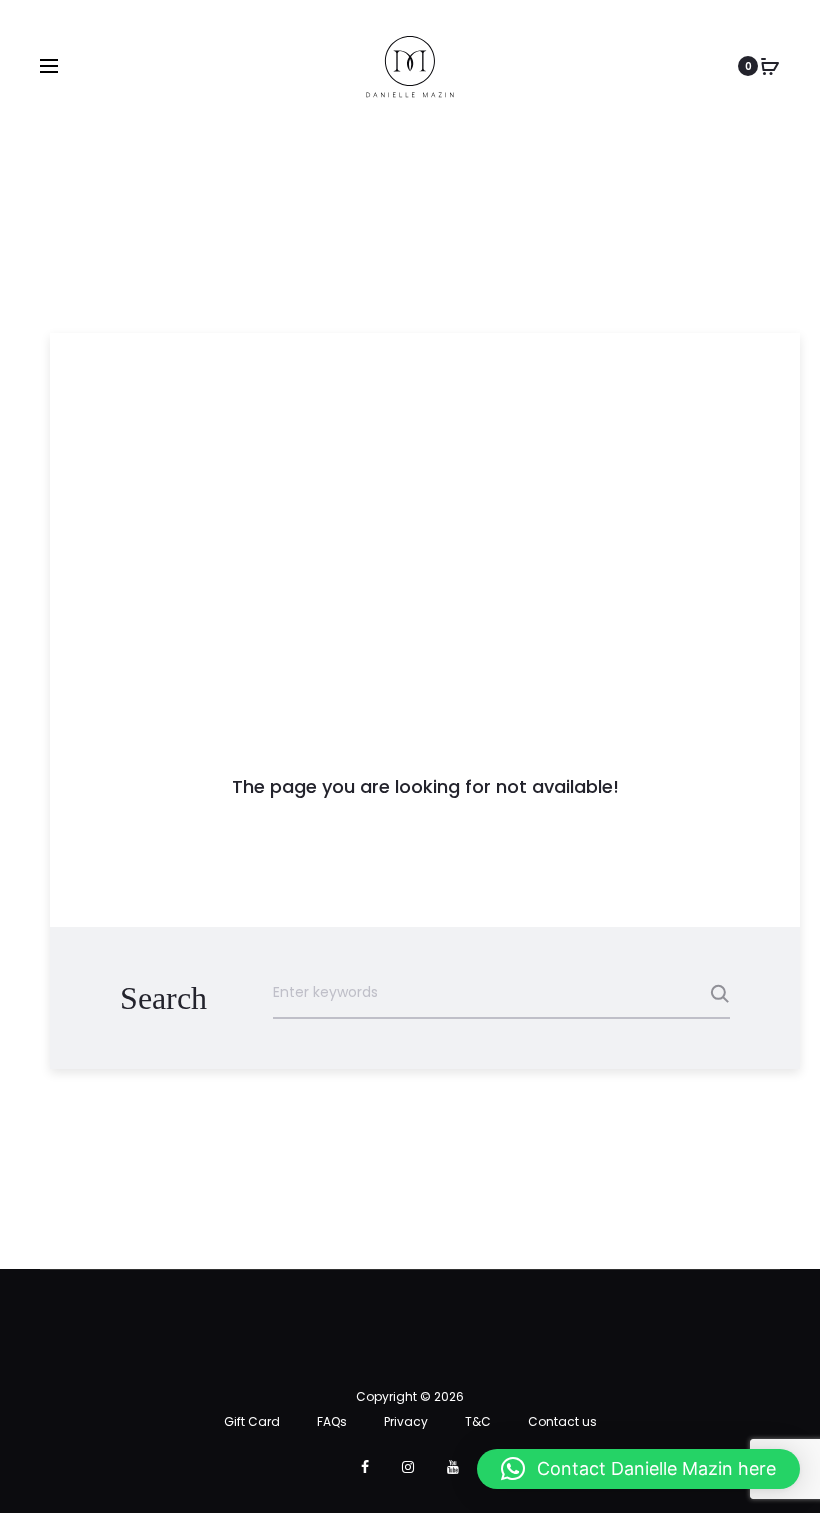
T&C (478, 1421)
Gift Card (252, 1421)
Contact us (562, 1421)
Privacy (406, 1421)
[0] (770, 66)
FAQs (332, 1421)
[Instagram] (408, 1467)
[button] (638, 1469)
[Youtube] (453, 1467)
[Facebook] (365, 1467)
